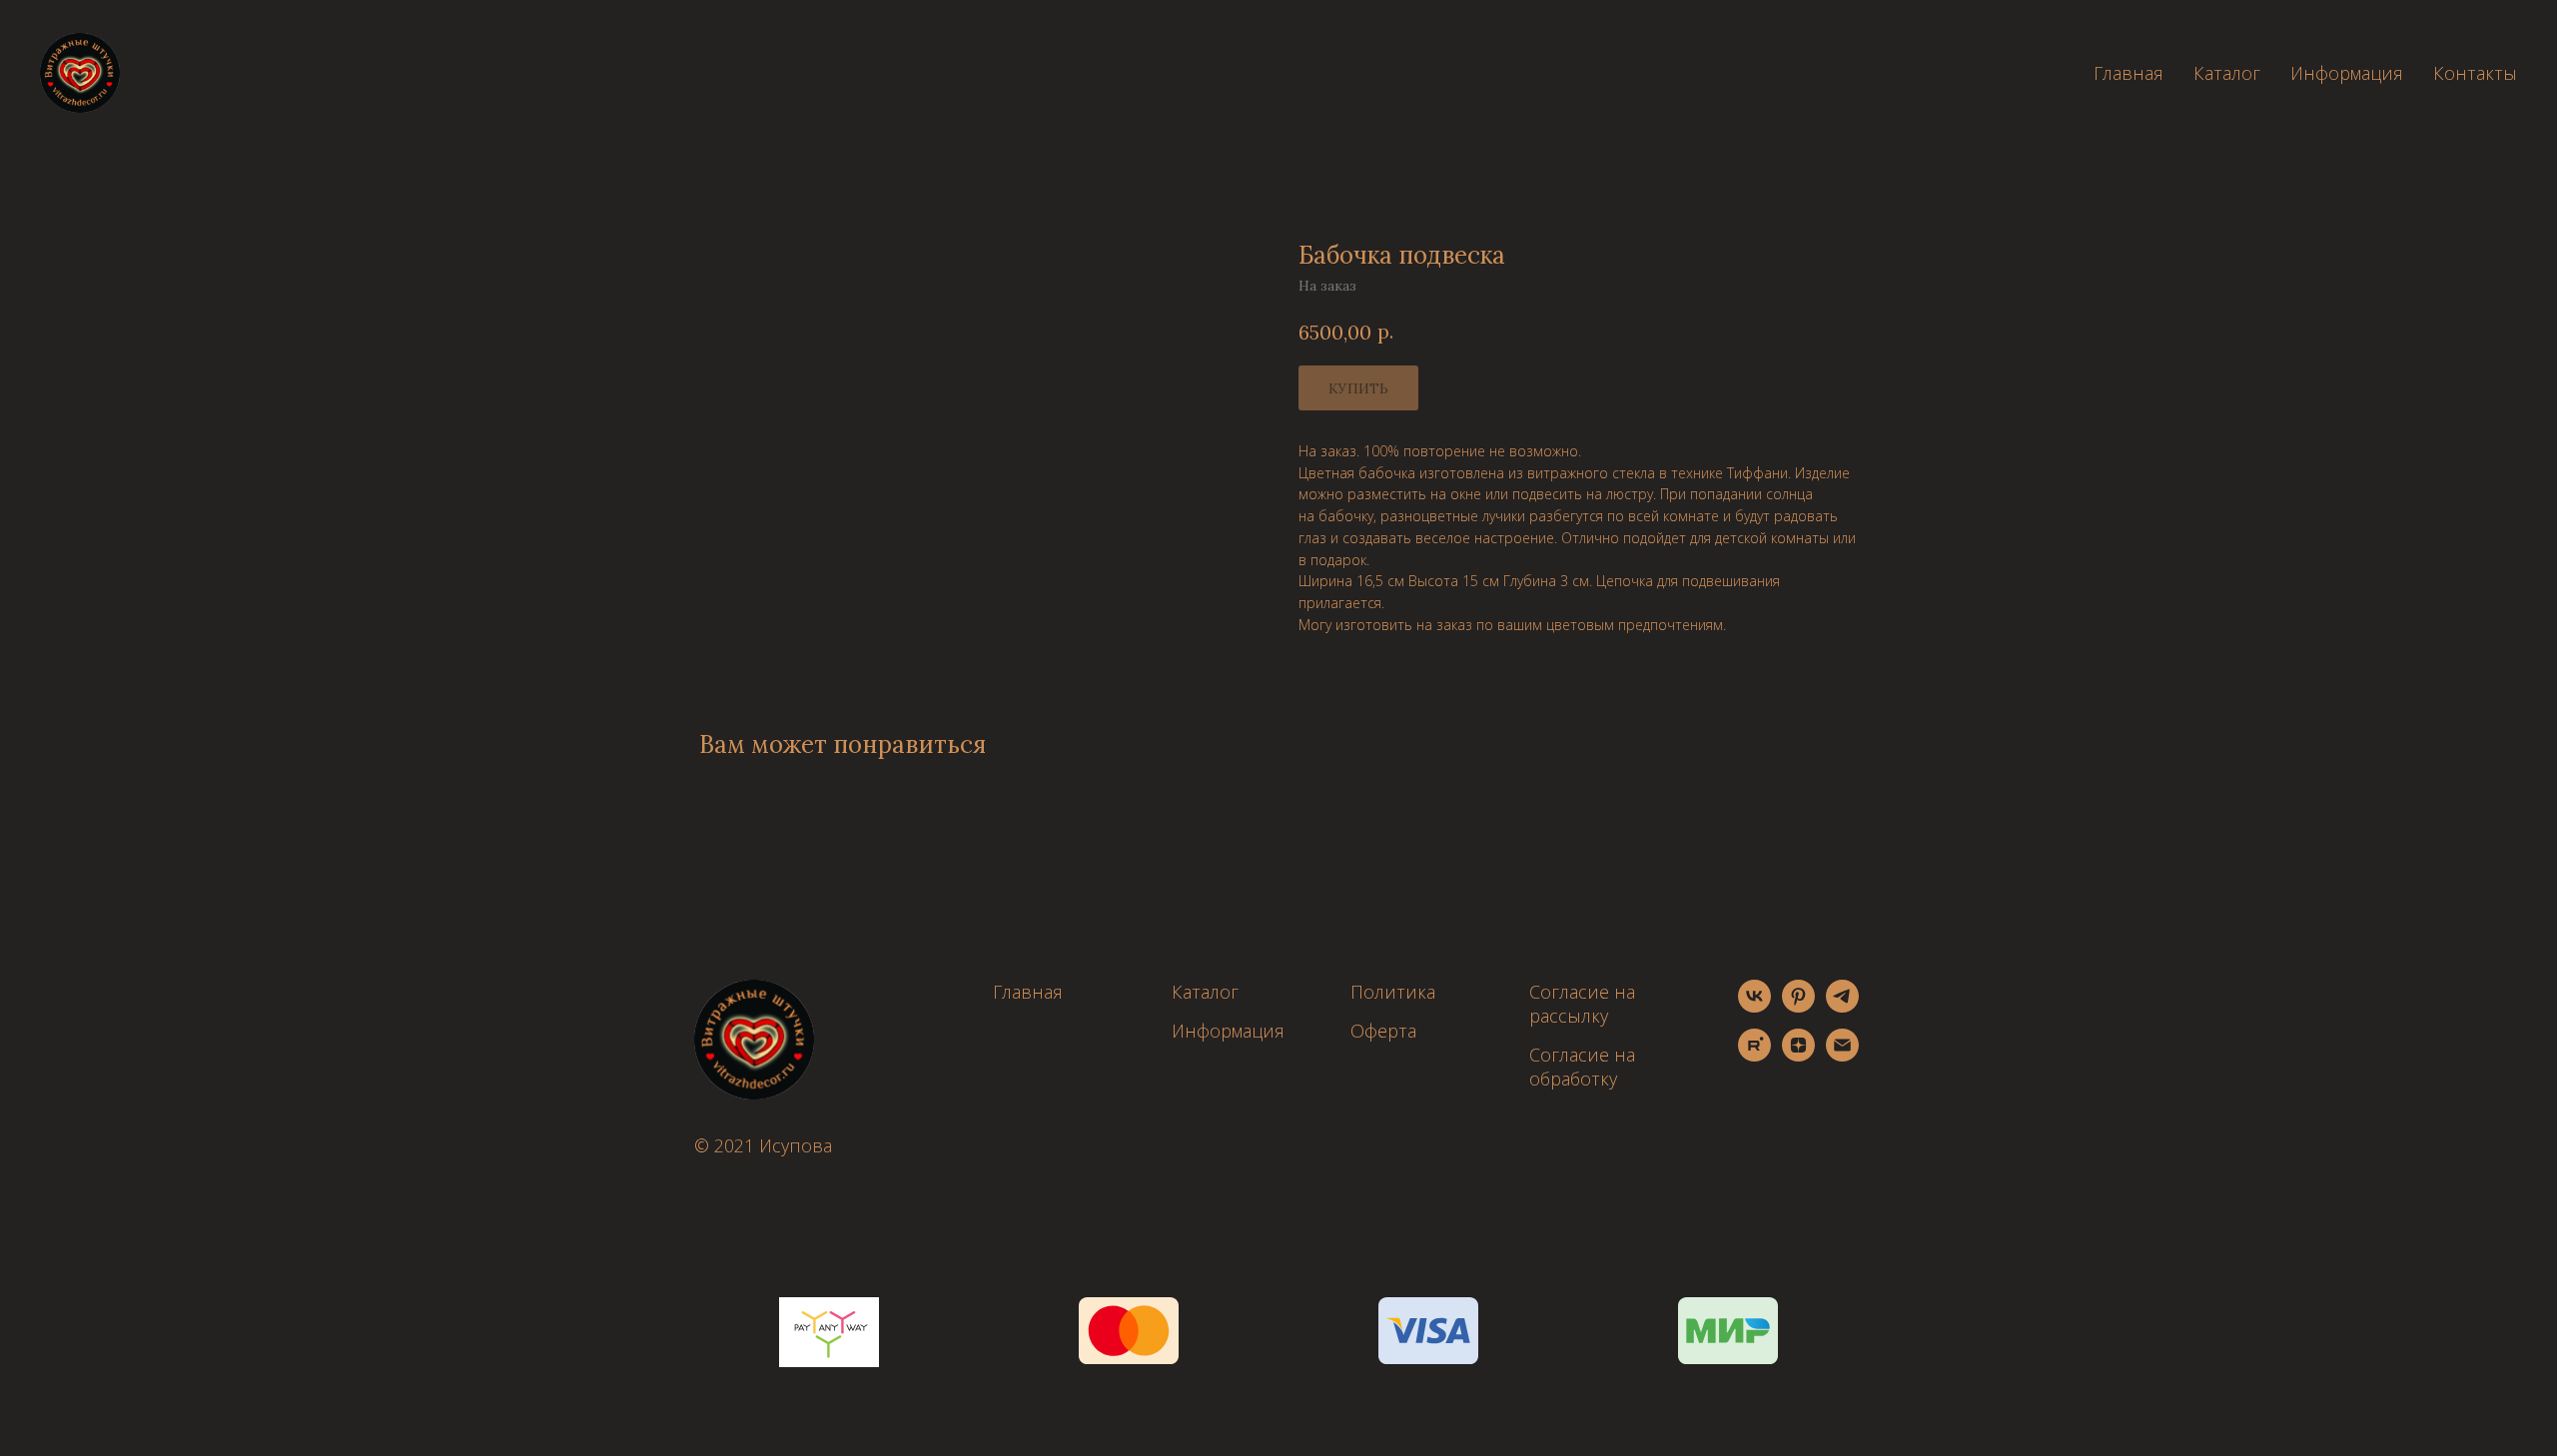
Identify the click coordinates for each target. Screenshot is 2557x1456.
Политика (1393, 992)
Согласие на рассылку (1582, 1004)
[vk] (1754, 1007)
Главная (2129, 73)
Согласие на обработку (1582, 1067)
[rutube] (1754, 1056)
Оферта (1383, 1031)
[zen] (1798, 1056)
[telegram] (1842, 1007)
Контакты (2475, 73)
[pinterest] (1798, 1007)
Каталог (2227, 73)
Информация (2347, 73)
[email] (1842, 1056)
